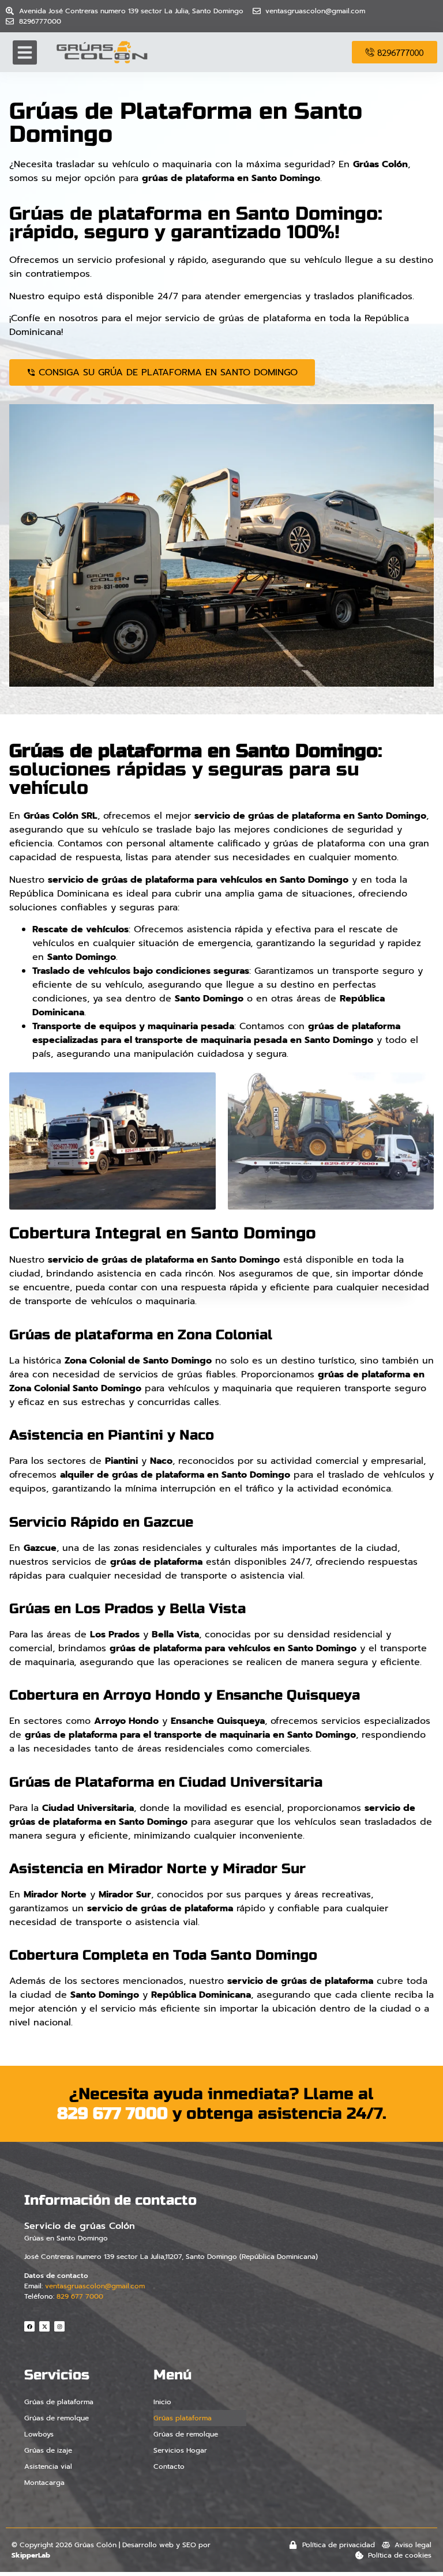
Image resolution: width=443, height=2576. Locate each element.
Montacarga (44, 2483)
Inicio (162, 2402)
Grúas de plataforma (59, 2402)
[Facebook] (29, 2326)
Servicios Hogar (180, 2450)
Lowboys (39, 2434)
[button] (25, 52)
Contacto (169, 2466)
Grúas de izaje (48, 2450)
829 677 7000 (112, 2114)
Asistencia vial (48, 2466)
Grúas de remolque (57, 2418)
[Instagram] (59, 2326)
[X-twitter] (44, 2326)
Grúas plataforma (183, 2418)
